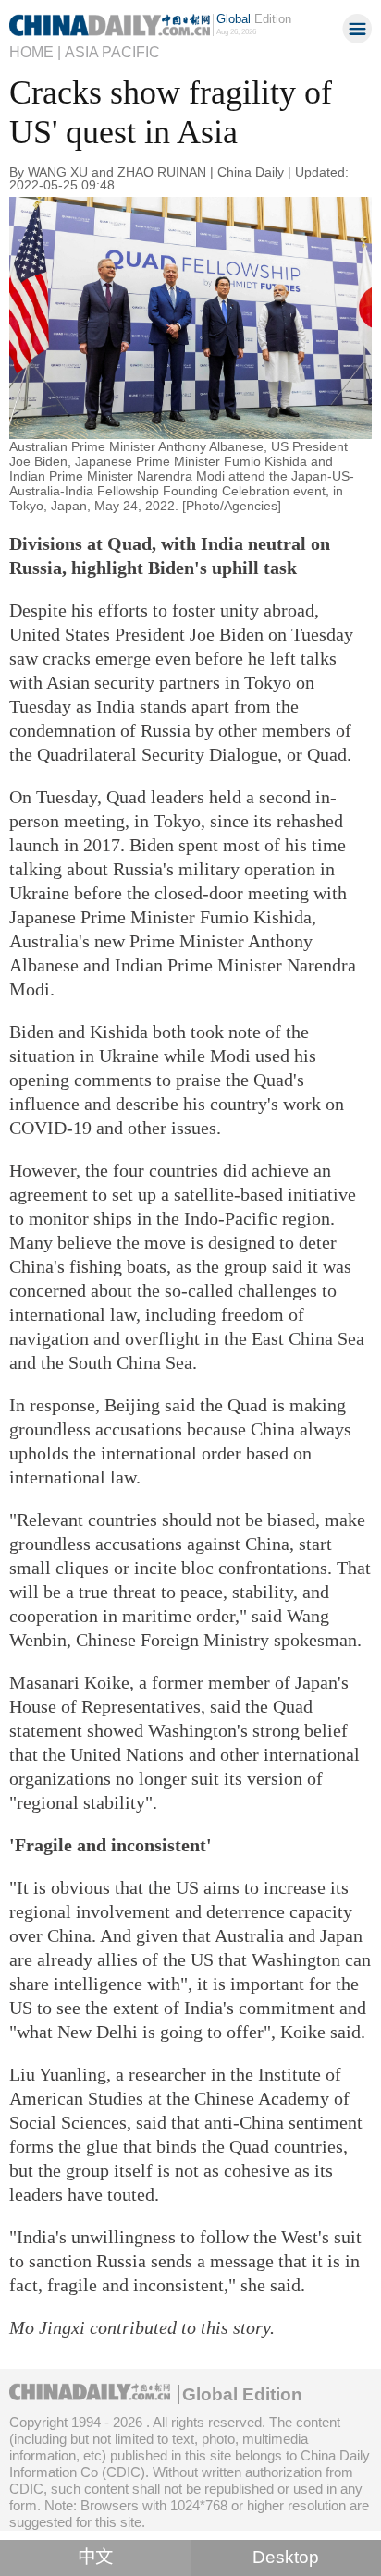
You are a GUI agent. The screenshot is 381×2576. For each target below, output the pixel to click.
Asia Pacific (112, 52)
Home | (35, 52)
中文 (95, 2557)
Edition (254, 19)
